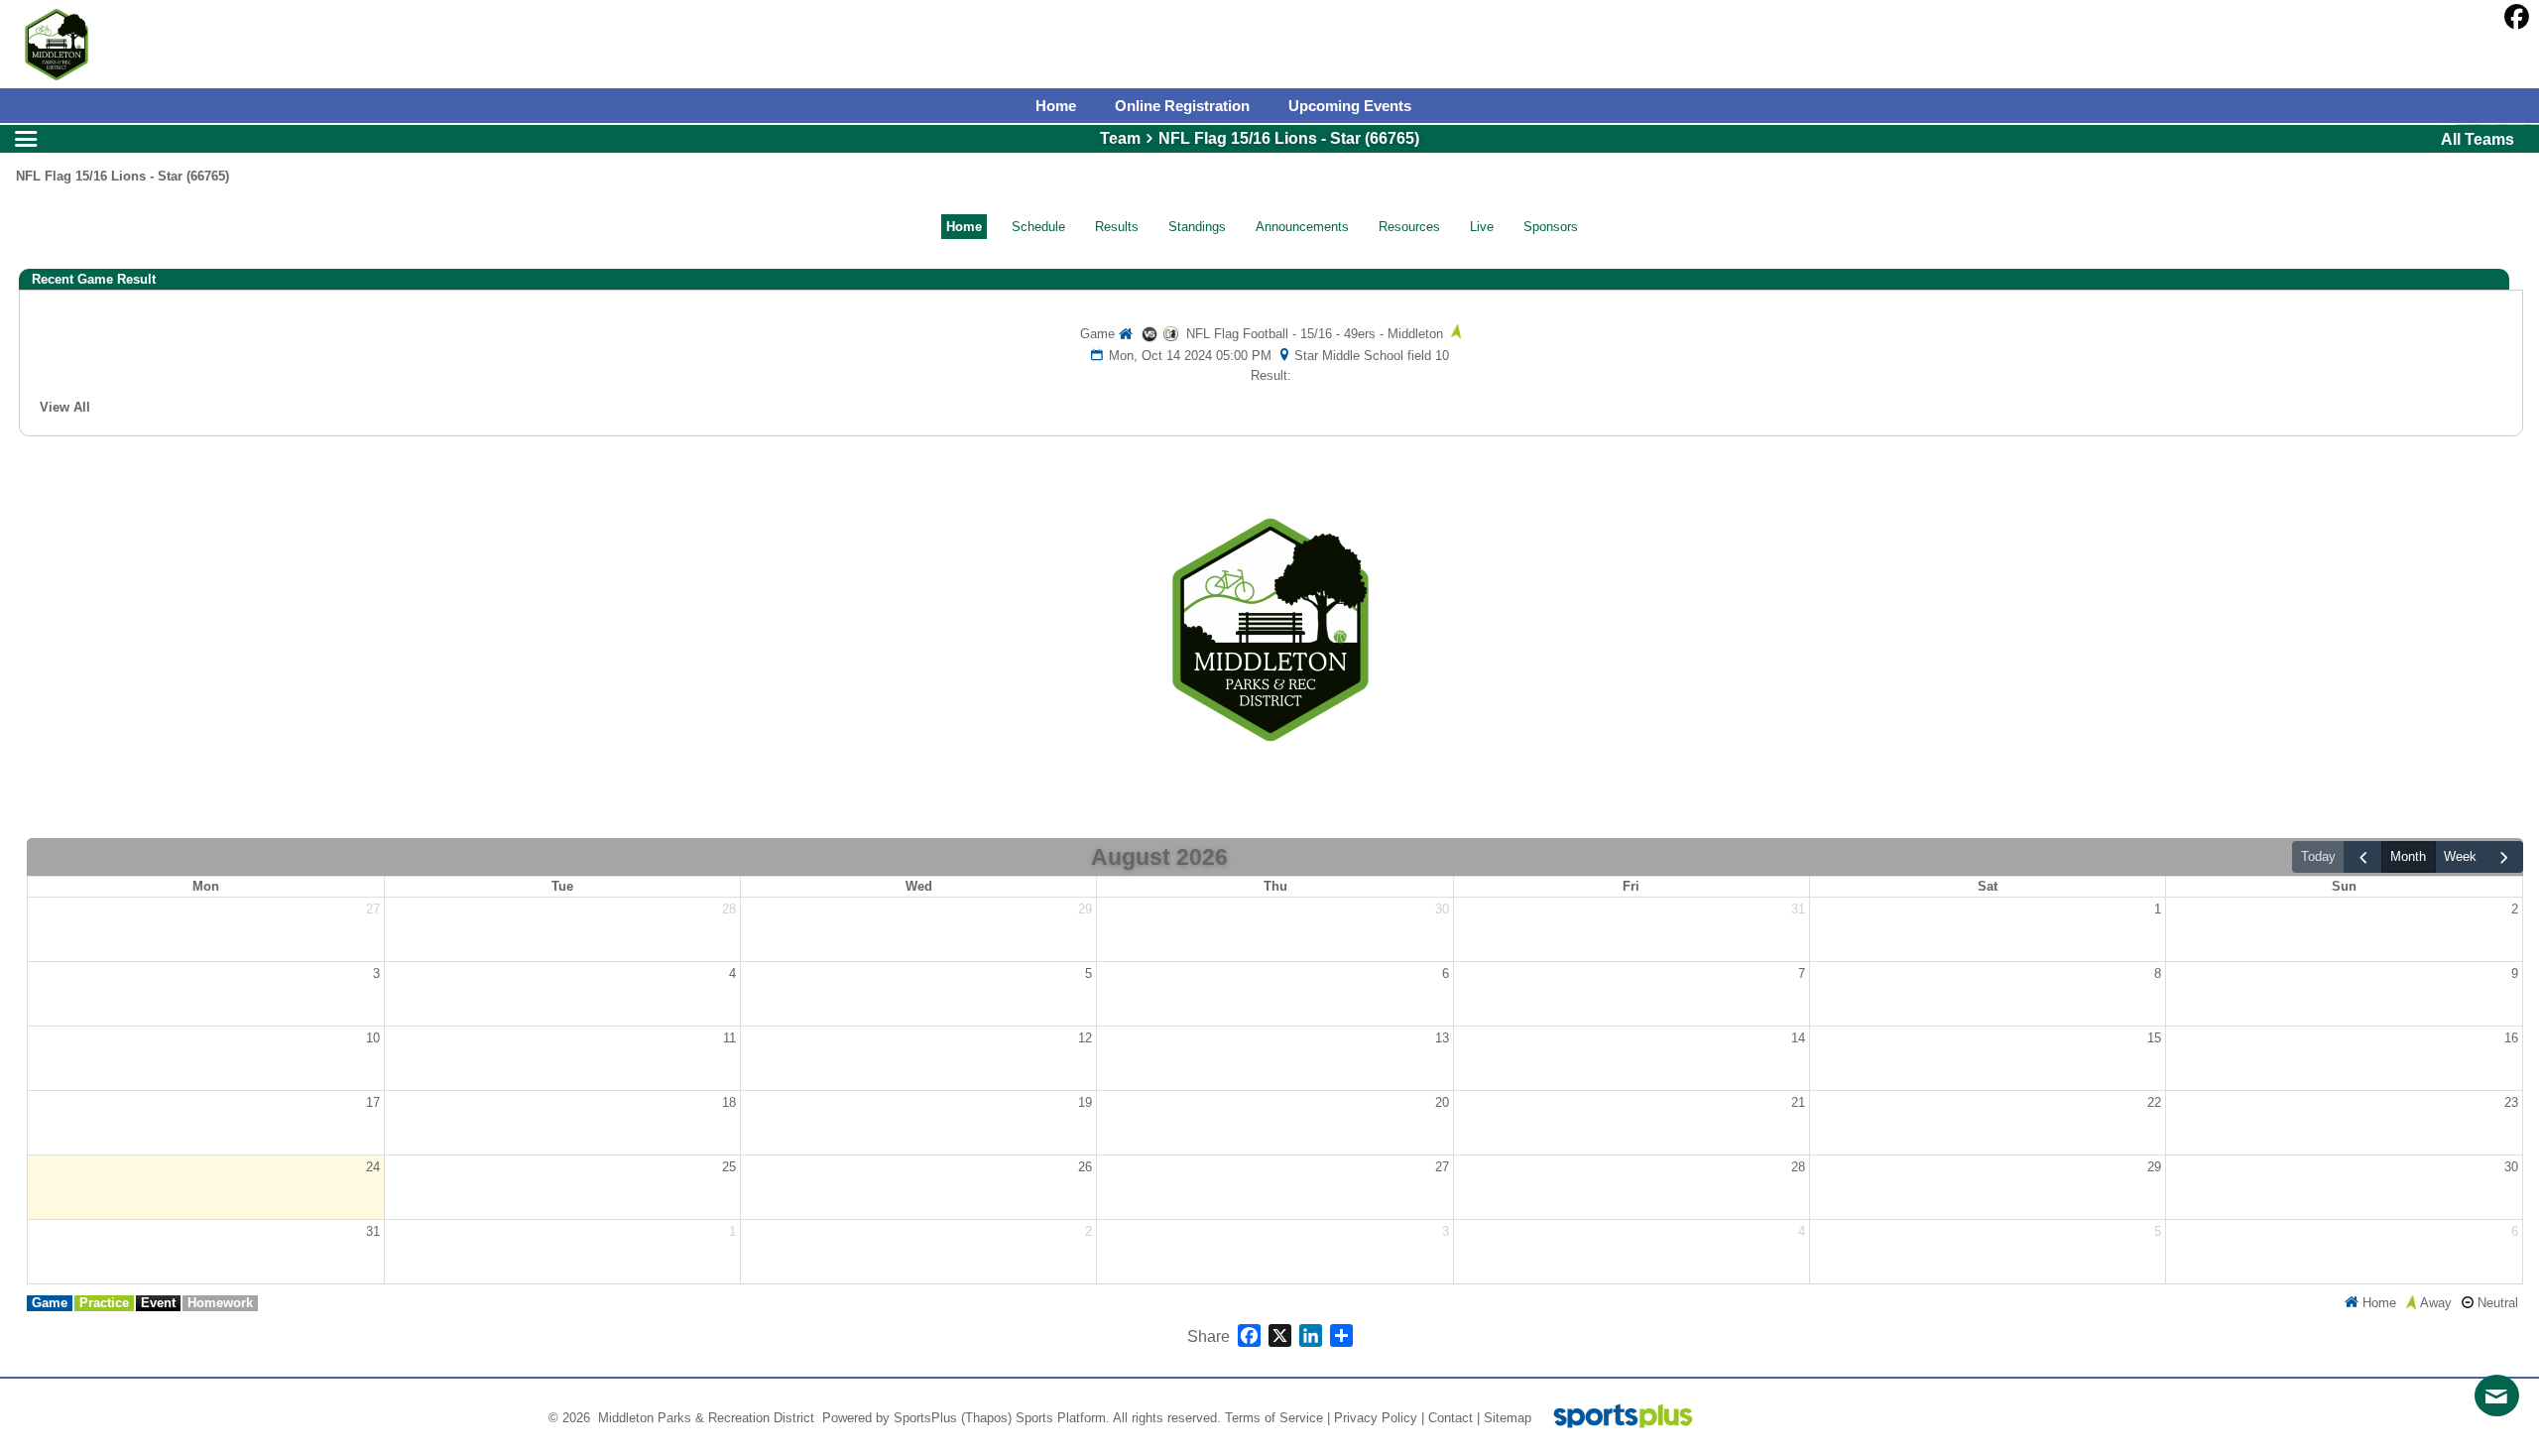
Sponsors (1551, 227)
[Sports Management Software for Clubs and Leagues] (1615, 1418)
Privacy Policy (1376, 1418)
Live (1482, 227)
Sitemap (1508, 1418)
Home (964, 227)
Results (1117, 227)
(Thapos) (986, 1418)
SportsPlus (925, 1418)
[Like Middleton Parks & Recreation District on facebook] (2517, 17)
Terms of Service (1274, 1418)
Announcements (1302, 227)
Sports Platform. (1063, 1418)
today (2318, 856)
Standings (1197, 227)
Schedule (1038, 227)
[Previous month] (2362, 857)
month (2408, 856)
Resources (1409, 227)
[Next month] (2504, 857)
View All (65, 407)
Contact (1451, 1418)
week (2460, 856)
